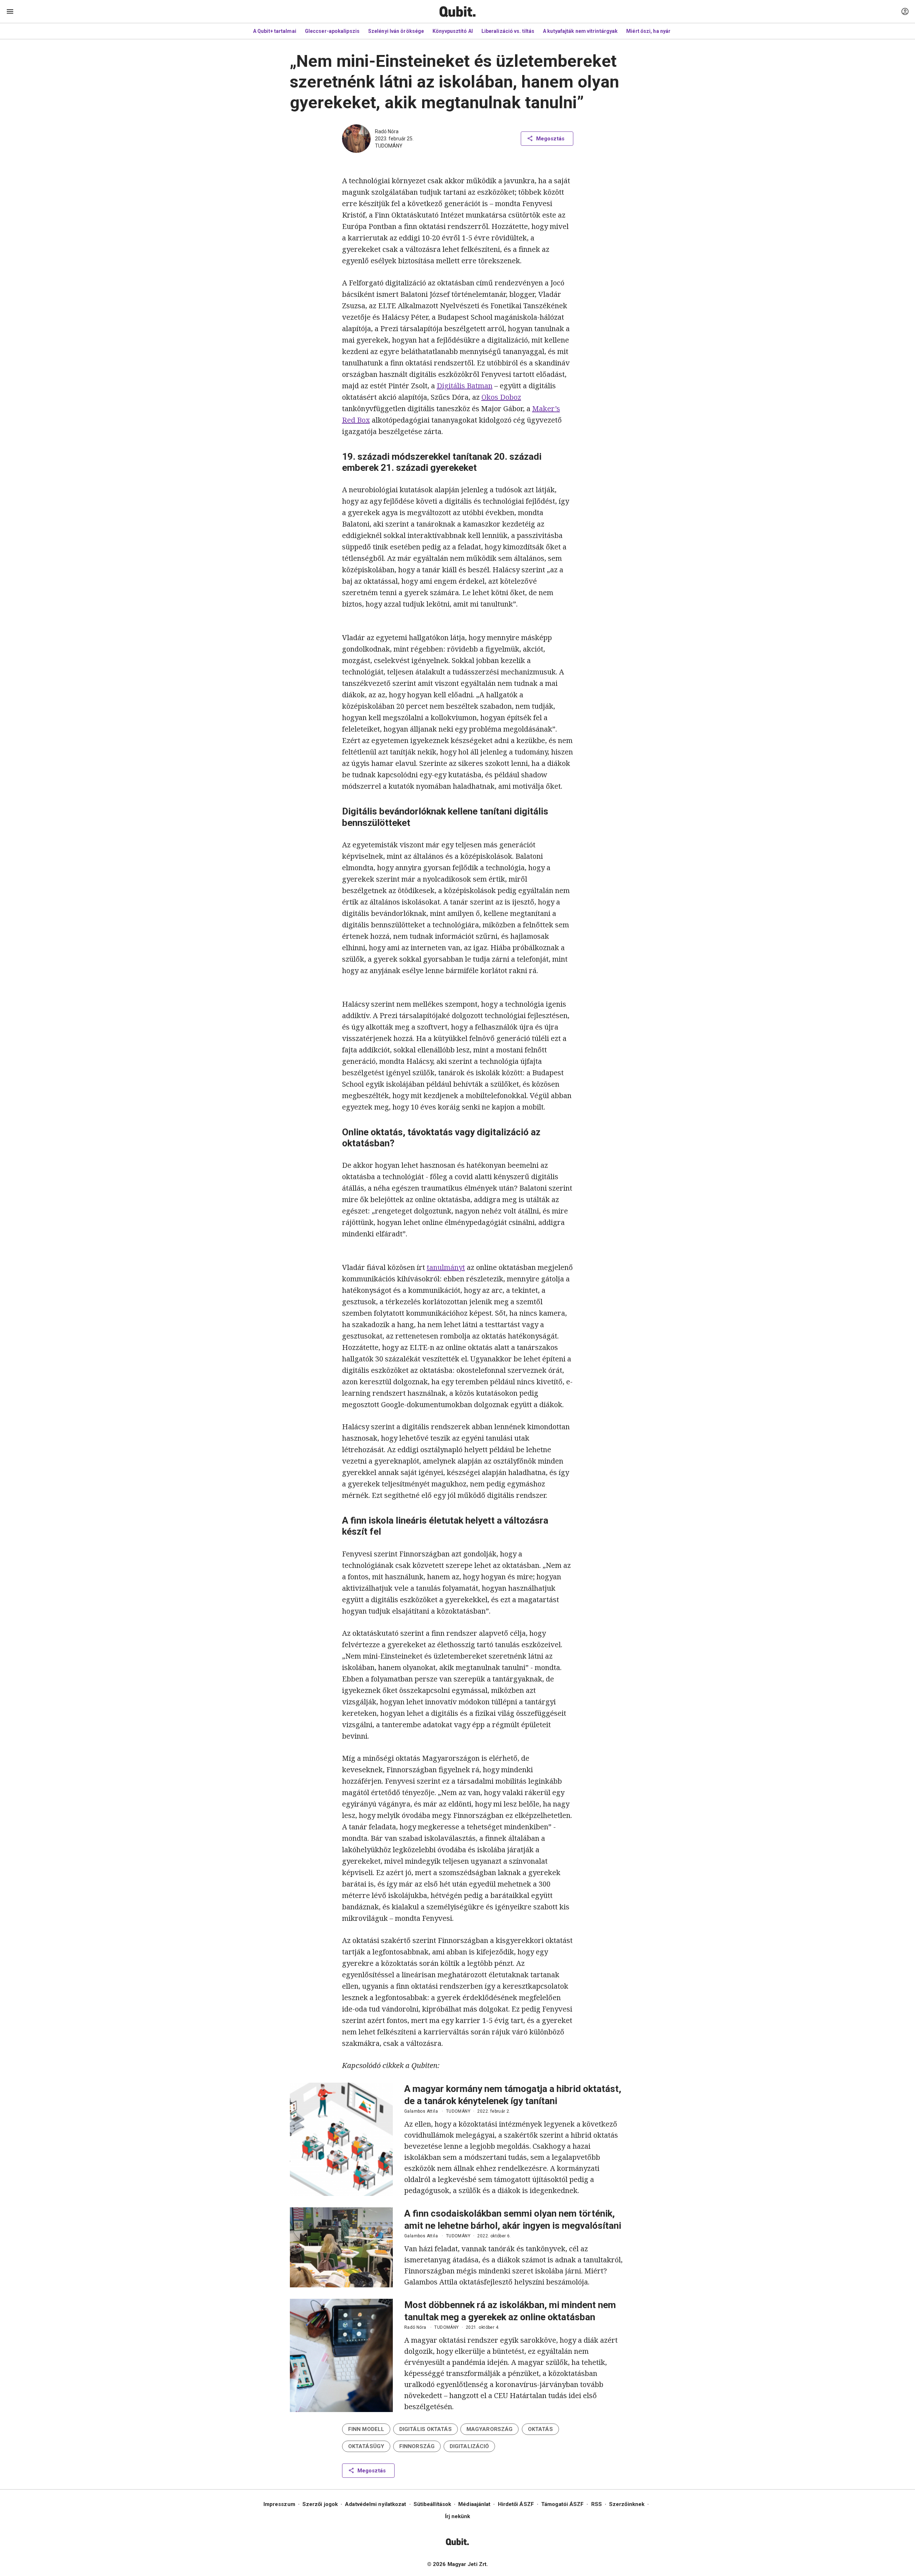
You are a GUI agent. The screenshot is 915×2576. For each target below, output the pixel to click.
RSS (597, 2504)
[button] (366, 2429)
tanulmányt (446, 1267)
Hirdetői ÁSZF (516, 2504)
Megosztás (550, 139)
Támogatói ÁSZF (562, 2504)
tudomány (389, 146)
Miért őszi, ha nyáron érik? (658, 31)
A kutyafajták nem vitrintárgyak (580, 31)
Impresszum (279, 2504)
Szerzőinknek (627, 2504)
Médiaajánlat (474, 2504)
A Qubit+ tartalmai (275, 31)
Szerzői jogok (320, 2504)
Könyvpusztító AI (453, 31)
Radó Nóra (387, 131)
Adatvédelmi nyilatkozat (375, 2504)
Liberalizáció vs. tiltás (508, 31)
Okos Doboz (501, 397)
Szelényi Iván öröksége (396, 31)
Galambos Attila (421, 2111)
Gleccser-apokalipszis (332, 31)
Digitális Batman (465, 386)
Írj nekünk (458, 2516)
